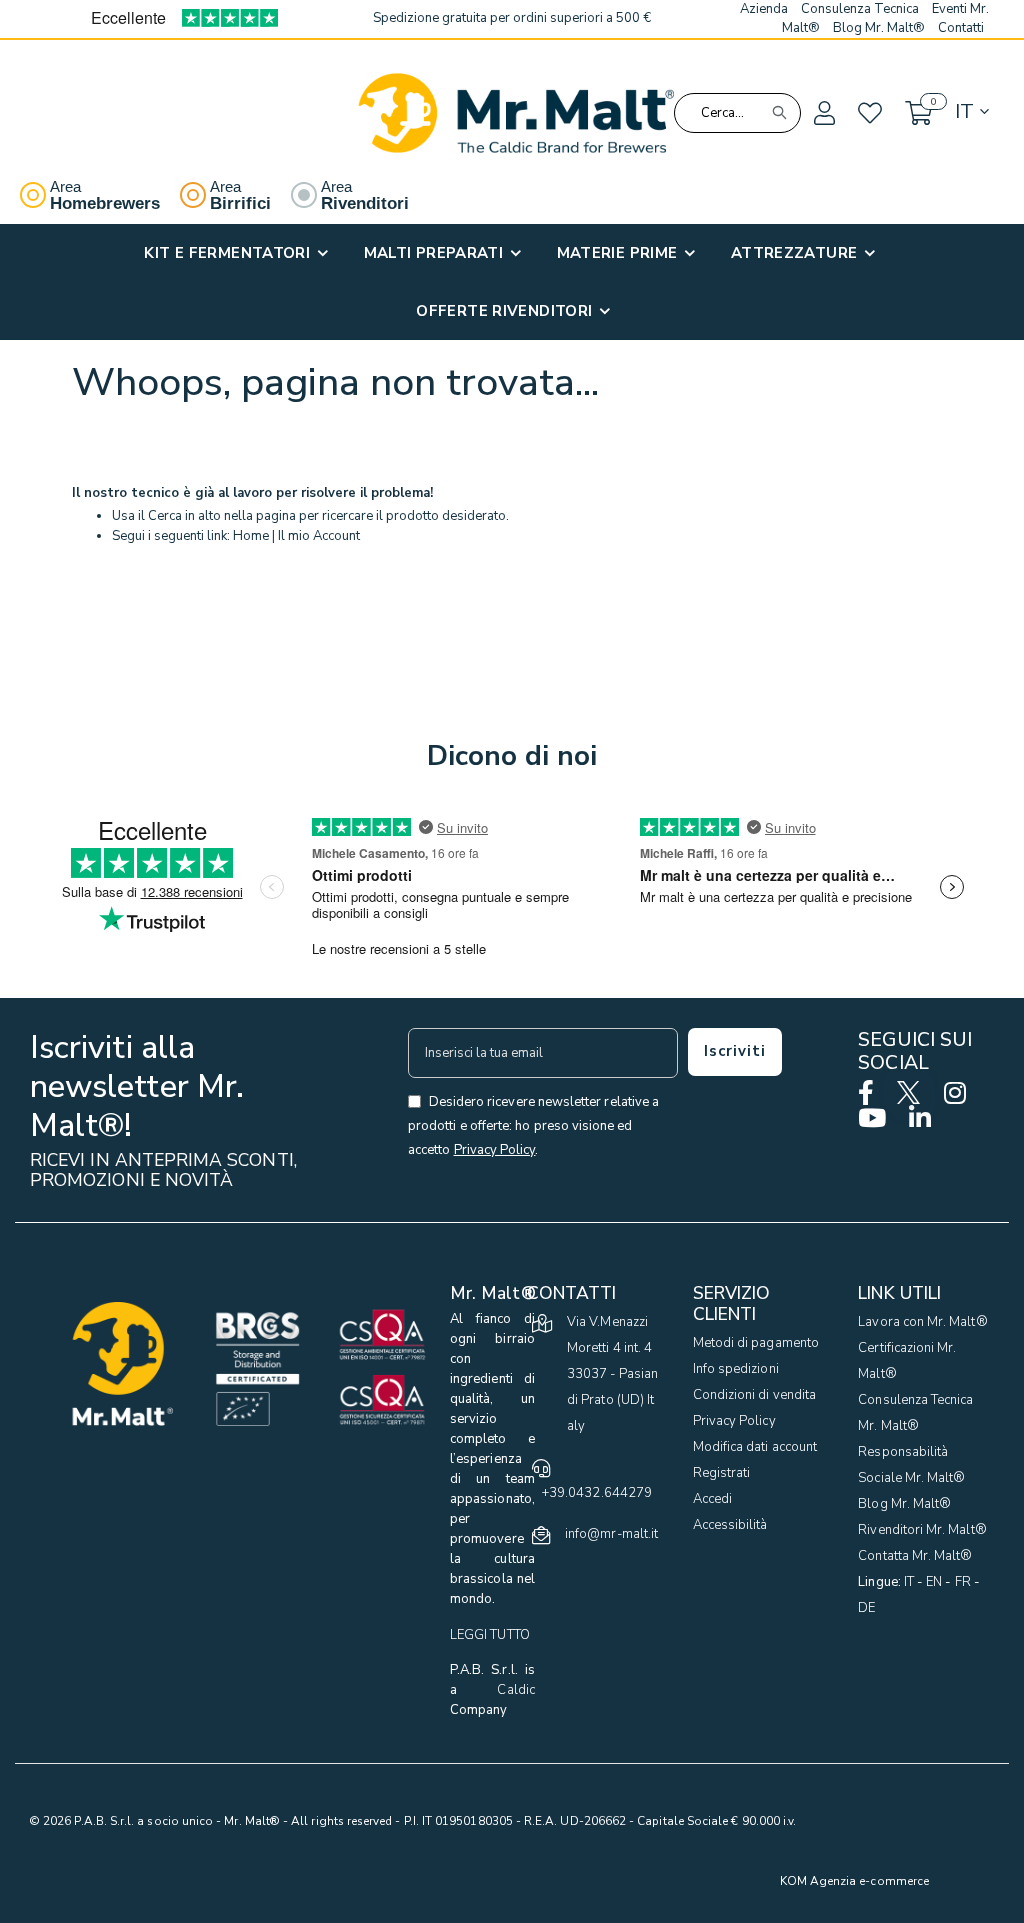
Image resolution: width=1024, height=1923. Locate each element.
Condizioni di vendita (754, 1395)
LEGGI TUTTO (490, 1635)
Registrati (722, 1473)
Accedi (712, 1499)
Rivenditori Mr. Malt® (922, 1530)
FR (963, 1582)
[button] (823, 114)
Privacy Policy (734, 1421)
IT (909, 1582)
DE (866, 1608)
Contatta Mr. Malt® (915, 1556)
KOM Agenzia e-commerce (854, 1881)
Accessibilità (730, 1525)
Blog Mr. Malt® (904, 1504)
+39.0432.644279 (597, 1493)
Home (251, 536)
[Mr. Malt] (516, 113)
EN (934, 1582)
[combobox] (738, 113)
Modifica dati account (755, 1447)
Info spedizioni (736, 1369)
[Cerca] (779, 113)
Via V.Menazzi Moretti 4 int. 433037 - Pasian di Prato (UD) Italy (612, 1374)
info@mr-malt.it (611, 1534)
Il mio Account (319, 536)
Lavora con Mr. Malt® (922, 1322)
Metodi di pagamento (756, 1343)
